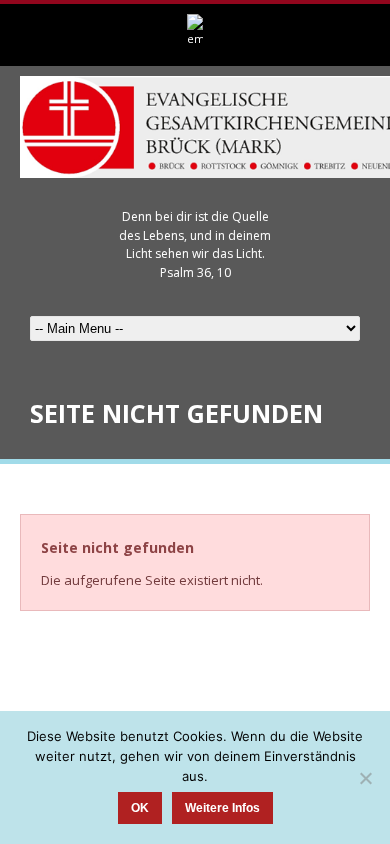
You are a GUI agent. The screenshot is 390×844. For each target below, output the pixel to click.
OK (140, 808)
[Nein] (365, 778)
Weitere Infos (222, 808)
